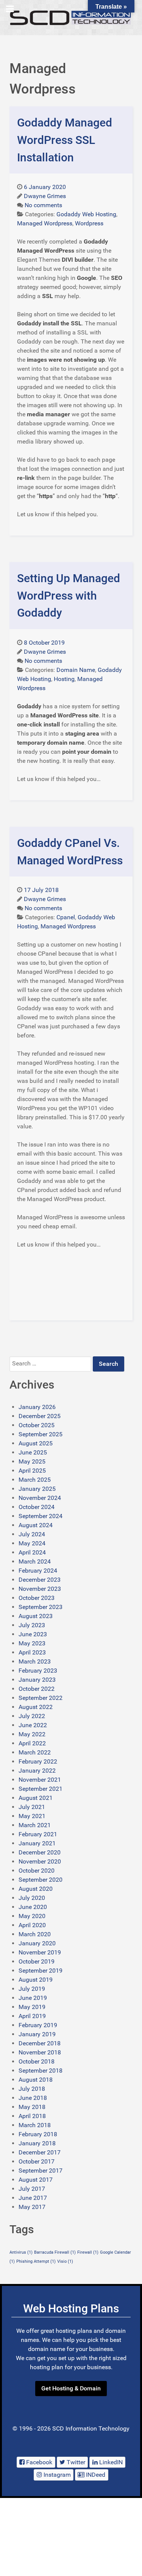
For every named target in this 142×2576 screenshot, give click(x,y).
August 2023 (36, 1616)
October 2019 (37, 1961)
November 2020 (40, 1861)
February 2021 (38, 1834)
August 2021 (36, 1798)
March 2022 (35, 1752)
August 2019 (36, 1980)
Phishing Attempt (36, 2261)
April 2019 (32, 2016)
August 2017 (36, 2180)
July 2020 (32, 1898)
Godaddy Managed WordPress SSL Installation (65, 140)
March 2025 (35, 1480)
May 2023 (32, 1643)
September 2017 (41, 2171)
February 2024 (38, 1571)
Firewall (88, 2252)
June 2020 (33, 1907)
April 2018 (32, 2116)
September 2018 (41, 2071)
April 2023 (32, 1652)
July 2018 (32, 2089)
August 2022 (36, 1707)
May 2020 (32, 1916)
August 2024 (36, 1525)
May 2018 (32, 2107)
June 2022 (33, 1725)
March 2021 (35, 1825)
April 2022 (32, 1743)
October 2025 (37, 1425)
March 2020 (35, 1934)
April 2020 (32, 1925)
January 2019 (37, 2034)
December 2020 (40, 1852)
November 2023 (40, 1589)
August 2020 (36, 1889)
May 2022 (32, 1734)
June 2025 (33, 1452)
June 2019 (33, 1998)
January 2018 (37, 2143)
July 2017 (32, 2189)
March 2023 (35, 1661)
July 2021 (32, 1807)
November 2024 (40, 1498)
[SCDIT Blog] (71, 18)
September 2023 (41, 1607)
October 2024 (37, 1507)
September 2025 (41, 1434)
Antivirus (21, 2252)
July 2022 (32, 1716)
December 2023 (40, 1580)
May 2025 (32, 1461)
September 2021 (41, 1789)
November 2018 (40, 2052)
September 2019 (41, 1971)
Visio (65, 2261)
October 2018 (37, 2061)
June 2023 (33, 1634)
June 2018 (33, 2098)
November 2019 (40, 1952)
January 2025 (37, 1489)
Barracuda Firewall (55, 2252)
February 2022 (38, 1761)
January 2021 (37, 1843)
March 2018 (35, 2125)
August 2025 (36, 1443)
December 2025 (40, 1416)
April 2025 (32, 1471)
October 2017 (37, 2161)
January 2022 (37, 1771)
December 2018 (40, 2043)
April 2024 (32, 1552)
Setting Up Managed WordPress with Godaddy (69, 595)
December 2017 (40, 2152)
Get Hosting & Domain (71, 2388)
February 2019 (38, 2025)
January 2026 (37, 1407)
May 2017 (32, 2207)
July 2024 (32, 1534)
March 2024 (35, 1561)
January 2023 (37, 1680)
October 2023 (37, 1598)
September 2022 (41, 1698)
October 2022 (37, 1689)
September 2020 (41, 1880)
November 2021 (40, 1780)
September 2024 (41, 1516)
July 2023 (32, 1625)
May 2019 (32, 2007)
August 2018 (36, 2080)
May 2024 (32, 1543)
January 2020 (37, 1943)
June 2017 (33, 2198)
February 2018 (38, 2134)
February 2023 (38, 1671)
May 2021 (32, 1816)
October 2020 (37, 1871)
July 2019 (32, 1989)
